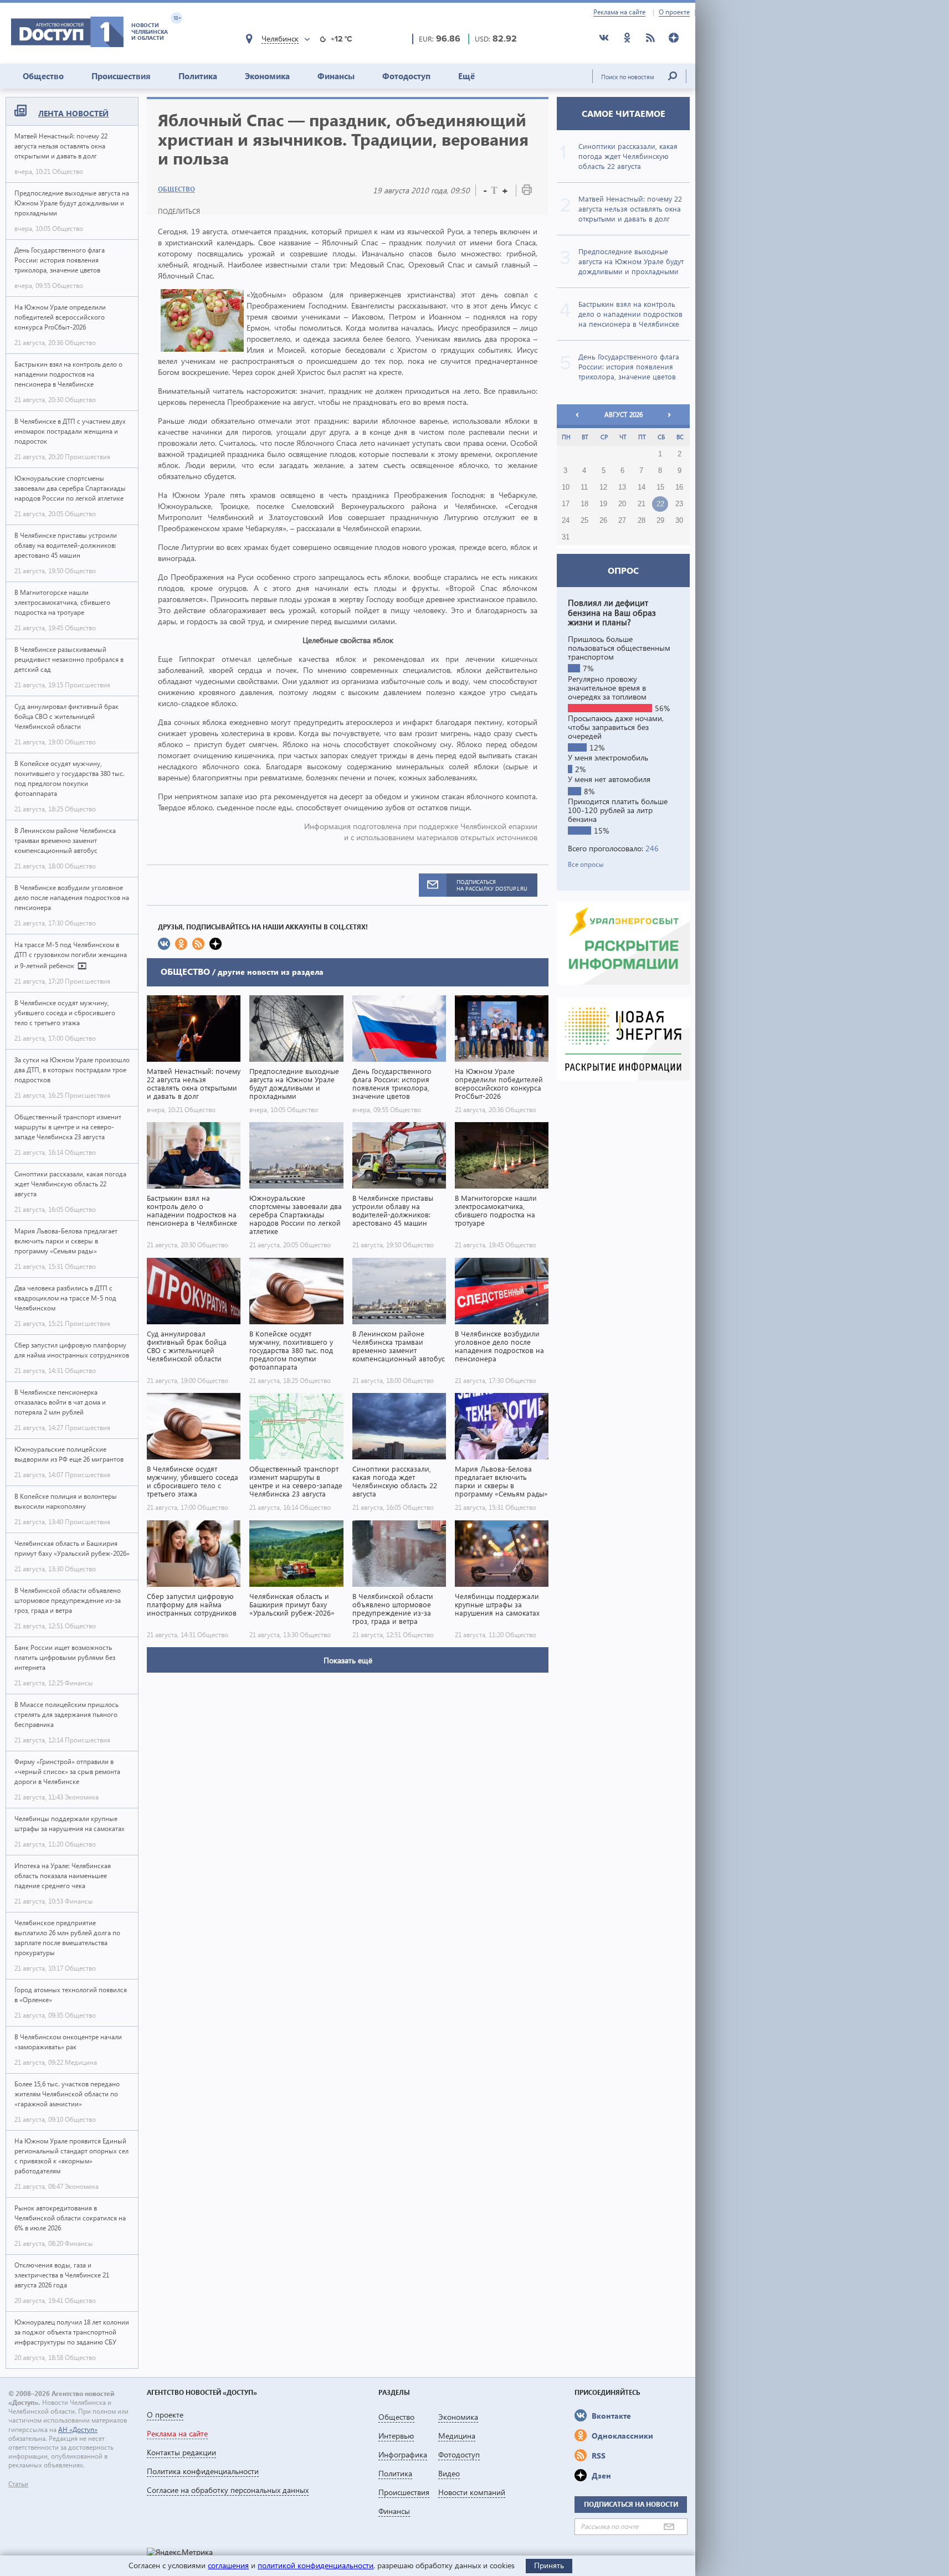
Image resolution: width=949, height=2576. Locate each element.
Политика (198, 76)
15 (660, 487)
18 (584, 504)
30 (679, 521)
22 (660, 504)
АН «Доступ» (78, 2430)
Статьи (18, 2484)
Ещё (466, 76)
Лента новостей (73, 113)
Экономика (267, 76)
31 (566, 537)
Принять (549, 2565)
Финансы (336, 76)
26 (603, 521)
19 (603, 504)
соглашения (228, 2565)
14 (642, 487)
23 (679, 504)
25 (584, 521)
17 (566, 504)
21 (642, 504)
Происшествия (121, 76)
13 (622, 487)
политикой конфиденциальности (316, 2565)
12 (603, 487)
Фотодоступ (406, 76)
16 (679, 487)
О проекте (674, 12)
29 (660, 521)
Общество (43, 76)
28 (642, 521)
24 (566, 521)
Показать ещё (348, 1660)
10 (566, 487)
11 (584, 487)
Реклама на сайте (619, 12)
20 (622, 504)
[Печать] (527, 192)
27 (622, 521)
